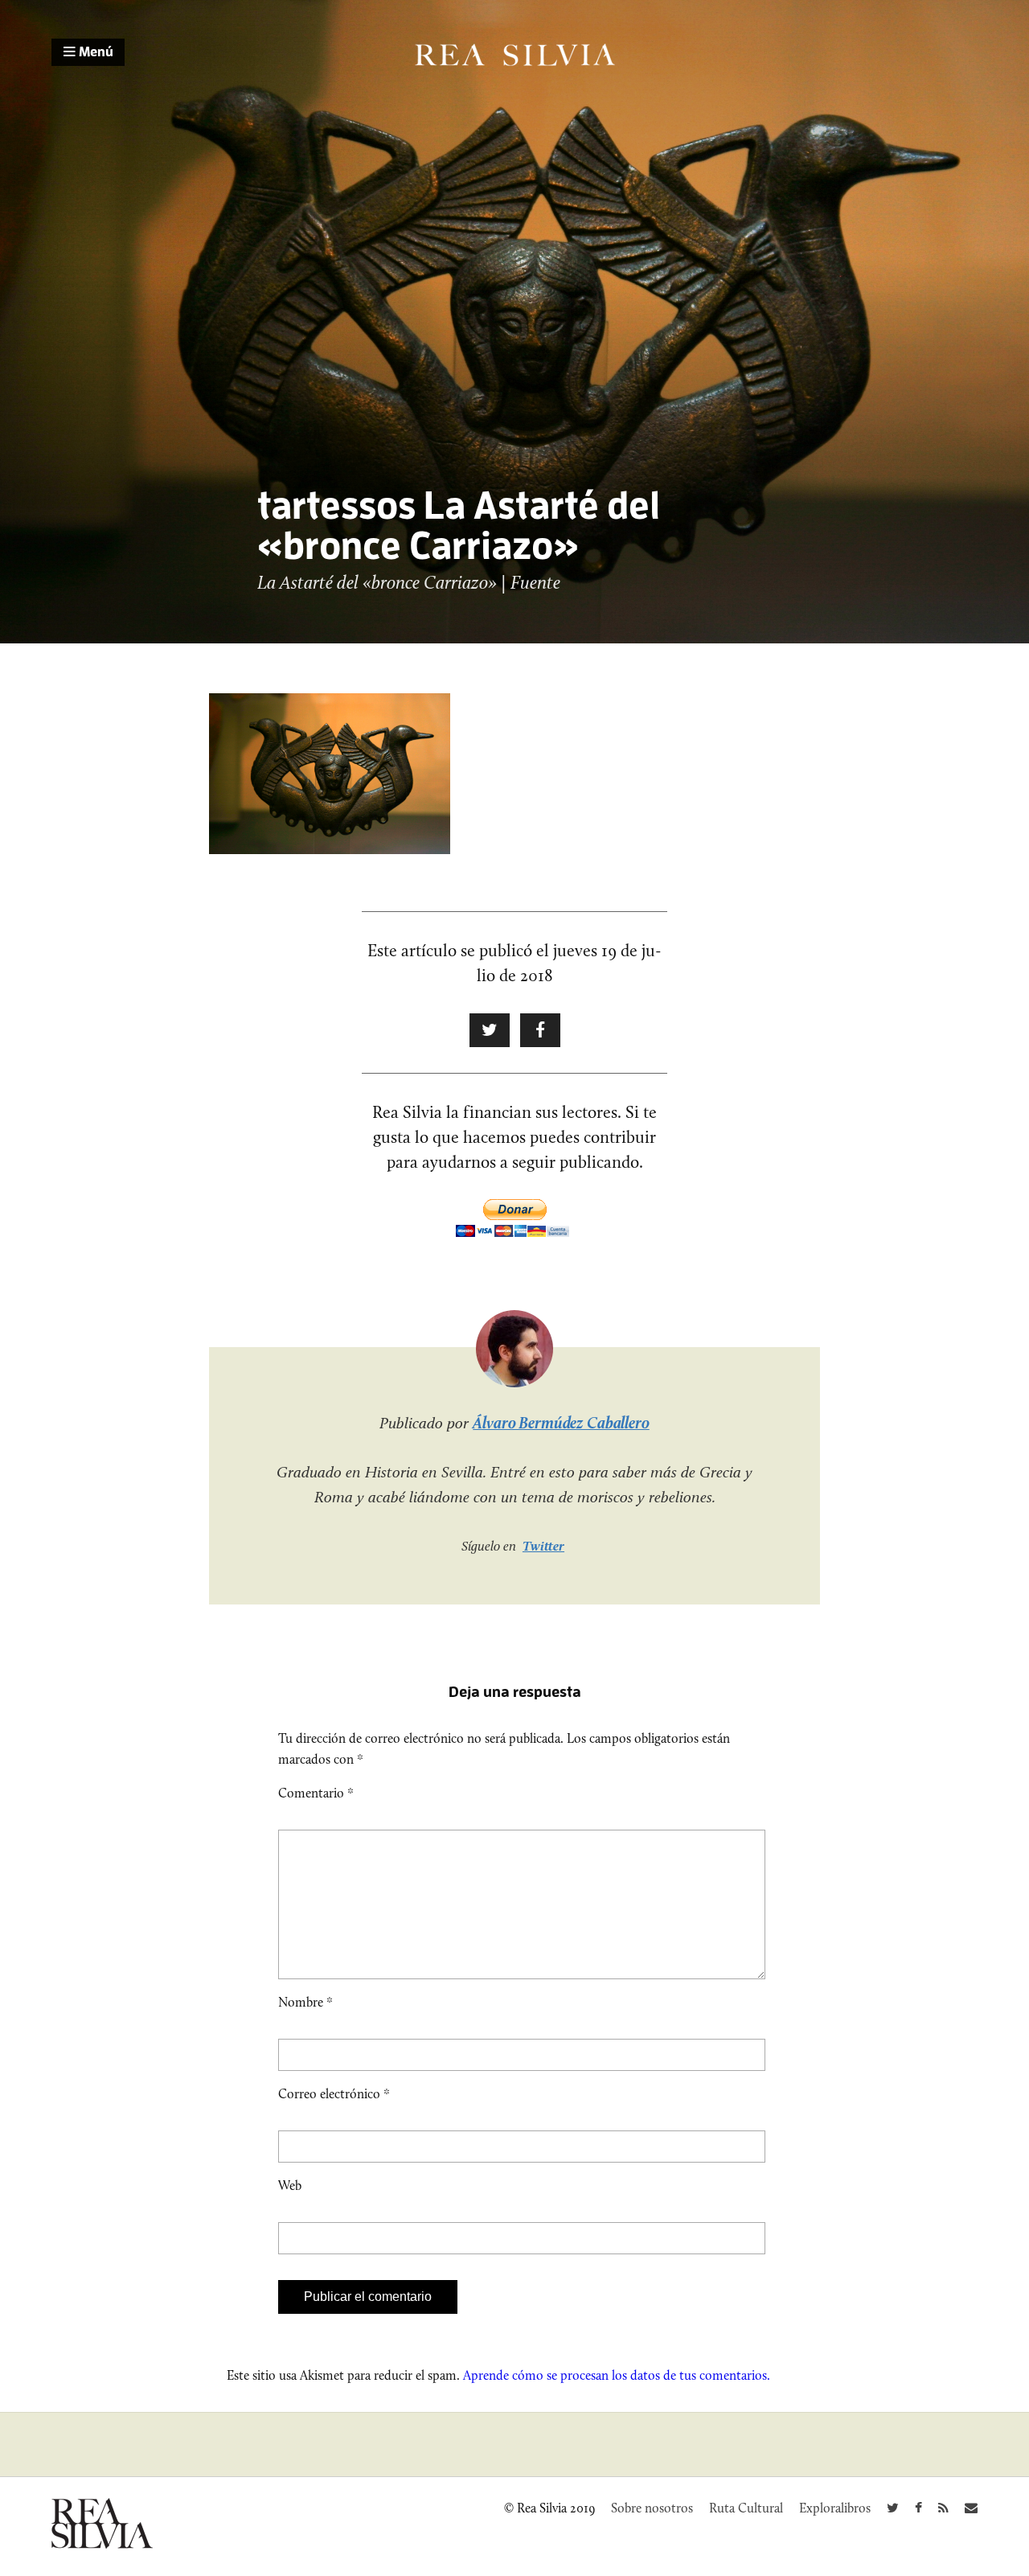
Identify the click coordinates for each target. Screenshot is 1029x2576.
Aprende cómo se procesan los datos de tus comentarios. (617, 2375)
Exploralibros (835, 2508)
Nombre (305, 2002)
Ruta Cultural (746, 2508)
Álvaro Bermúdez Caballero (561, 1423)
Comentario (316, 1793)
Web (290, 2186)
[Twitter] (893, 2508)
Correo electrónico (334, 2094)
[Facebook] (918, 2508)
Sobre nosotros (652, 2508)
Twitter (543, 1546)
